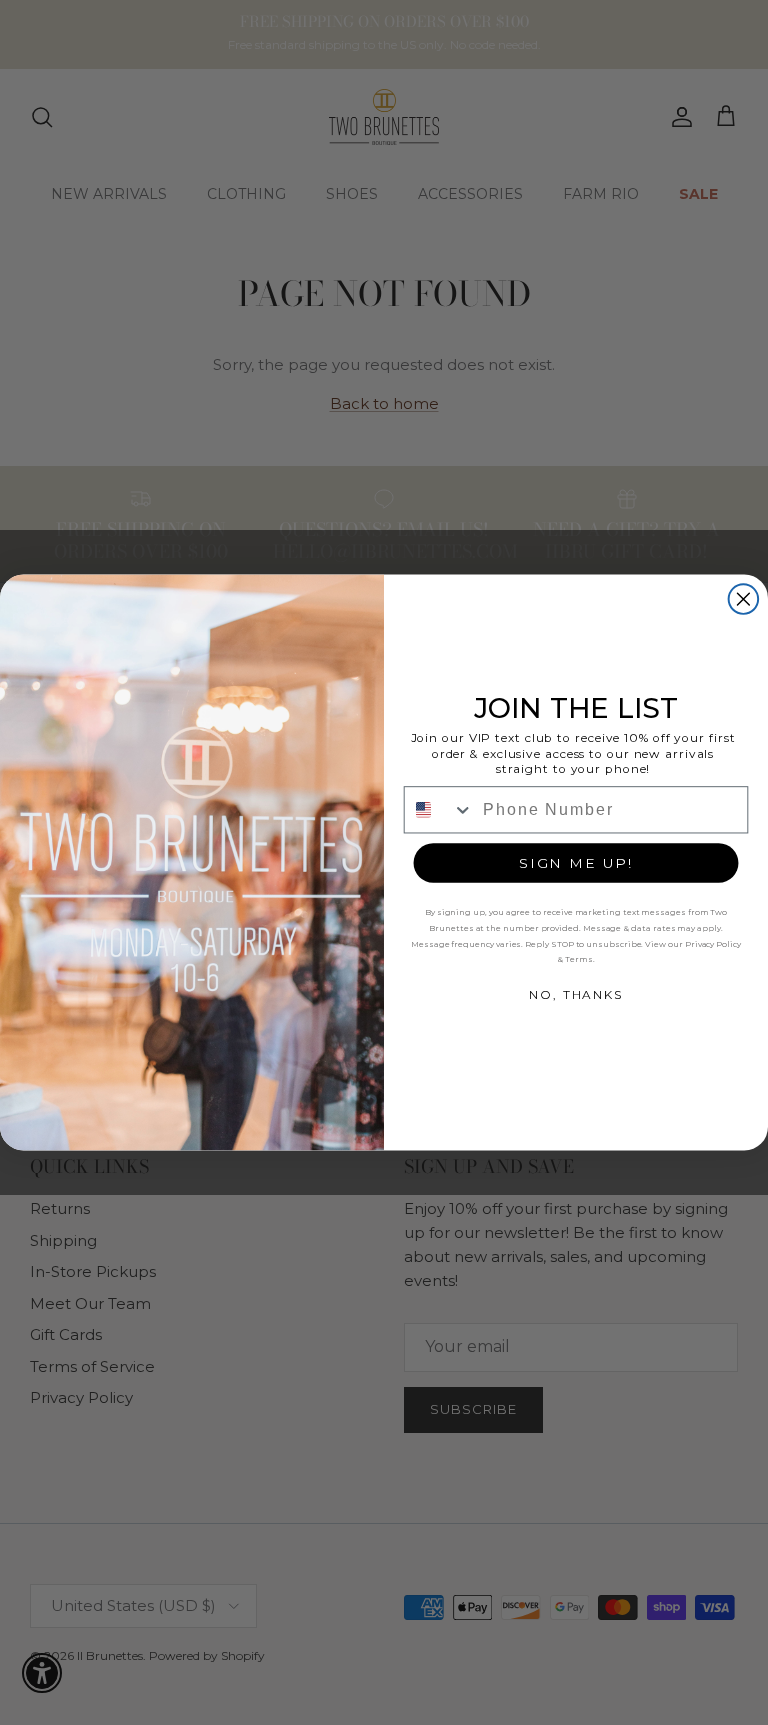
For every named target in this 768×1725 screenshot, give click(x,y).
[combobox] (439, 809)
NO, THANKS (576, 994)
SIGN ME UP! (576, 863)
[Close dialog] (744, 599)
